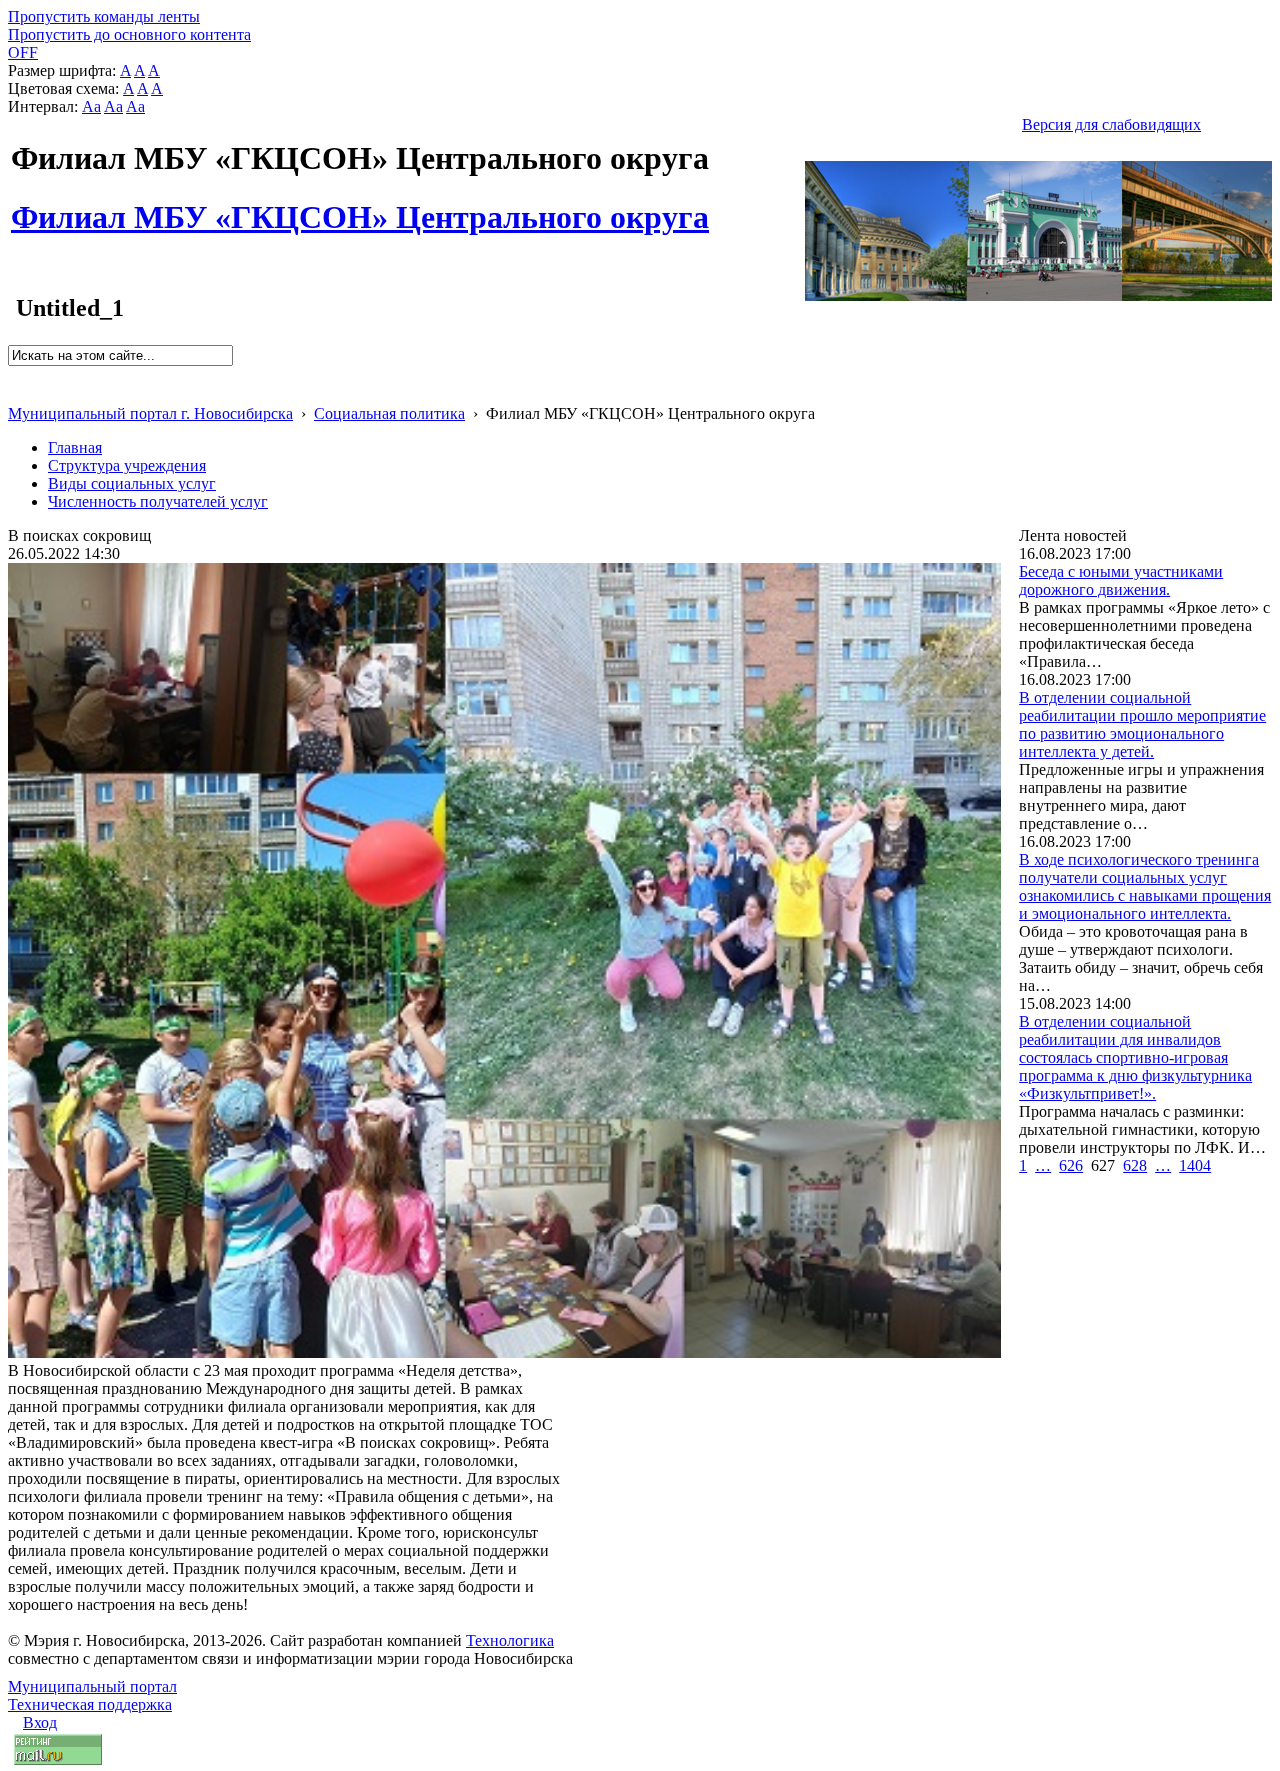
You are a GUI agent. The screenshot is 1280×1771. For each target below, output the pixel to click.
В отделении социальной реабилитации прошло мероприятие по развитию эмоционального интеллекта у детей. (1142, 724)
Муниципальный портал (92, 1686)
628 (1135, 1165)
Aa (91, 106)
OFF (23, 52)
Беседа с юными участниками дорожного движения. (1121, 580)
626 (1071, 1165)
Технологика (510, 1640)
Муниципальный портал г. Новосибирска (150, 413)
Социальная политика (389, 413)
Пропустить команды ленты (104, 16)
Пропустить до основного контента (129, 34)
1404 (1195, 1165)
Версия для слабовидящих (1111, 124)
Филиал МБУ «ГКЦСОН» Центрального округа (360, 206)
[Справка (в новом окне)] (16, 392)
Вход (40, 1722)
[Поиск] (14, 374)
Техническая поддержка (90, 1704)
